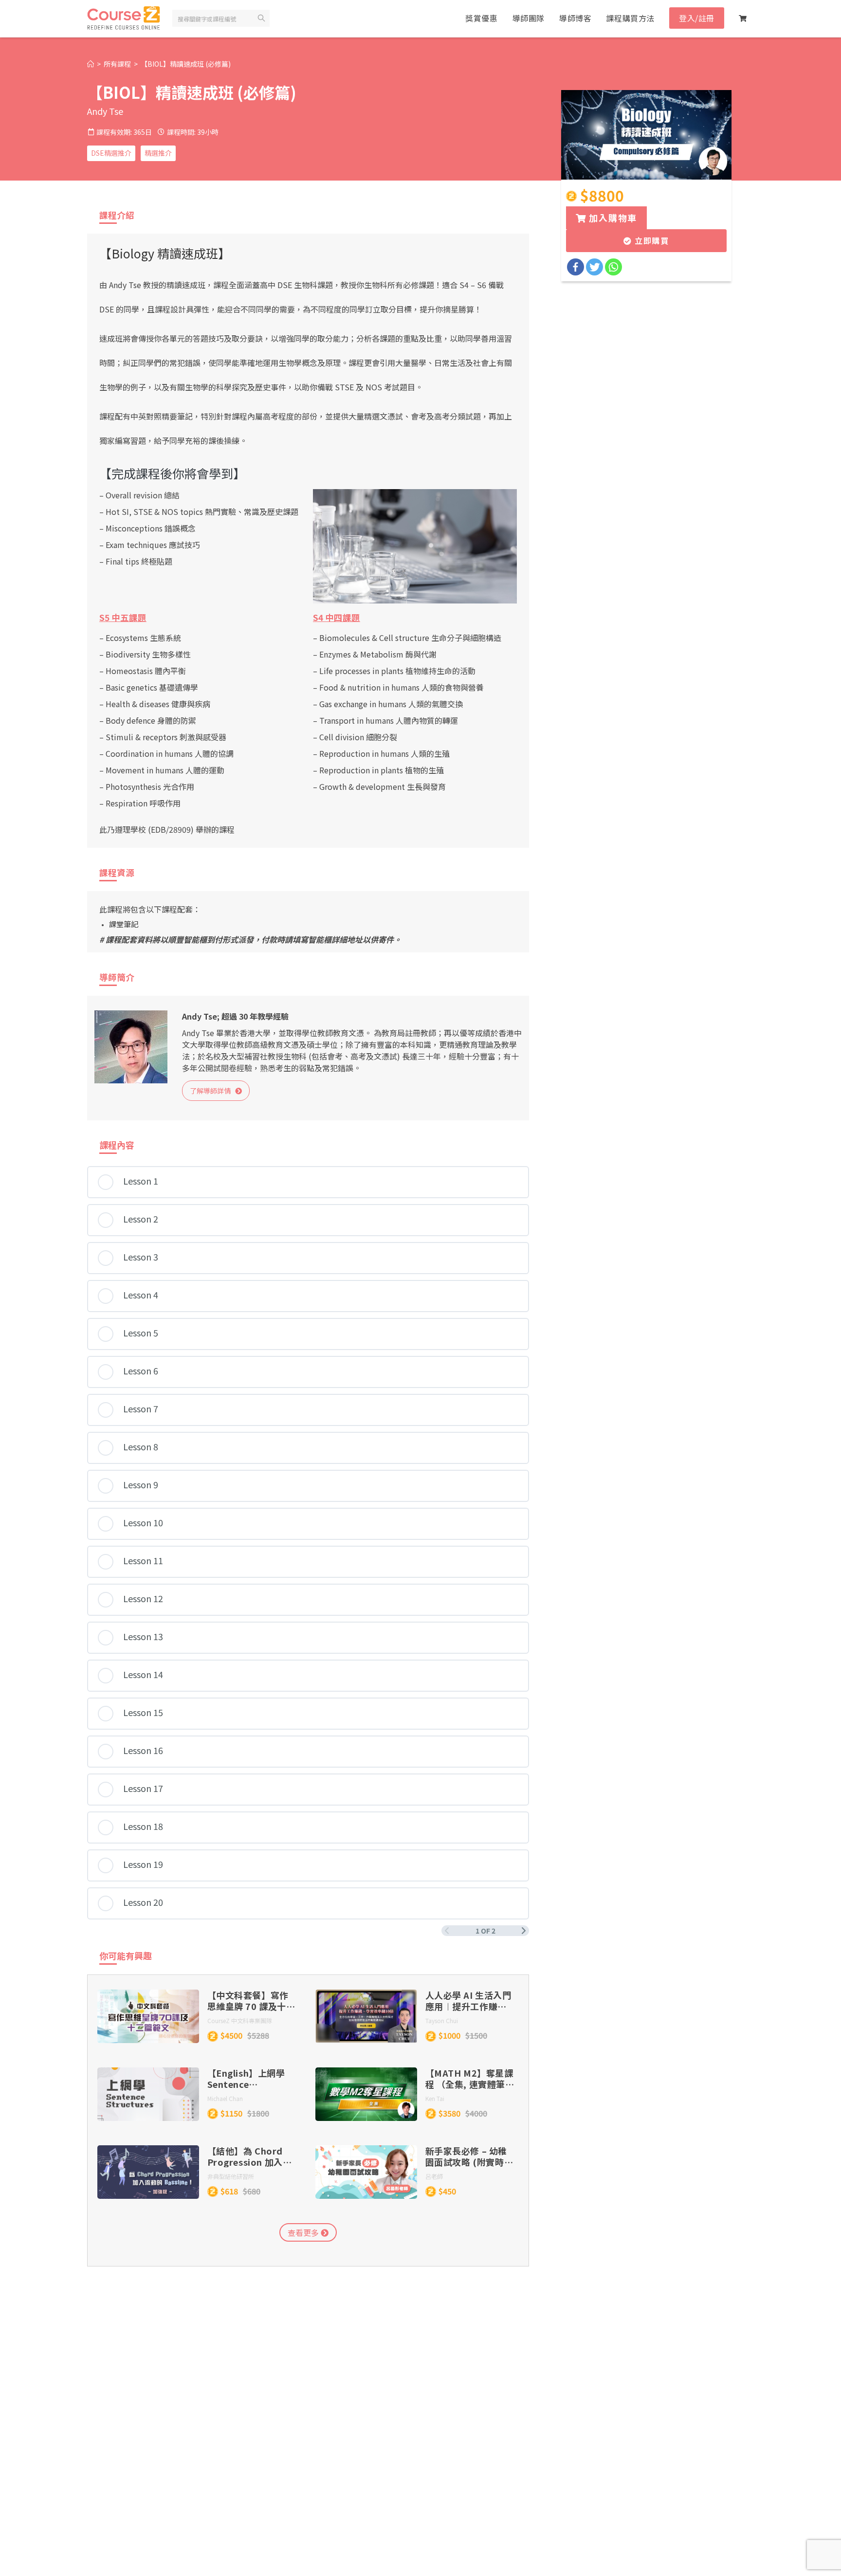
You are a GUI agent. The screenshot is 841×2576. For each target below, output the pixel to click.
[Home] (91, 64)
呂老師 (434, 2176)
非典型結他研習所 (231, 2176)
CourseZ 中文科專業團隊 (240, 2020)
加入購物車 (612, 218)
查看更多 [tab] (304, 2232)
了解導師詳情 (212, 1091)
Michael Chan (225, 2098)
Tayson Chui (442, 2020)
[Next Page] (524, 1931)
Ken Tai (435, 2098)
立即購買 (650, 240)
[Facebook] (576, 267)
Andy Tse (105, 111)
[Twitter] (594, 267)
